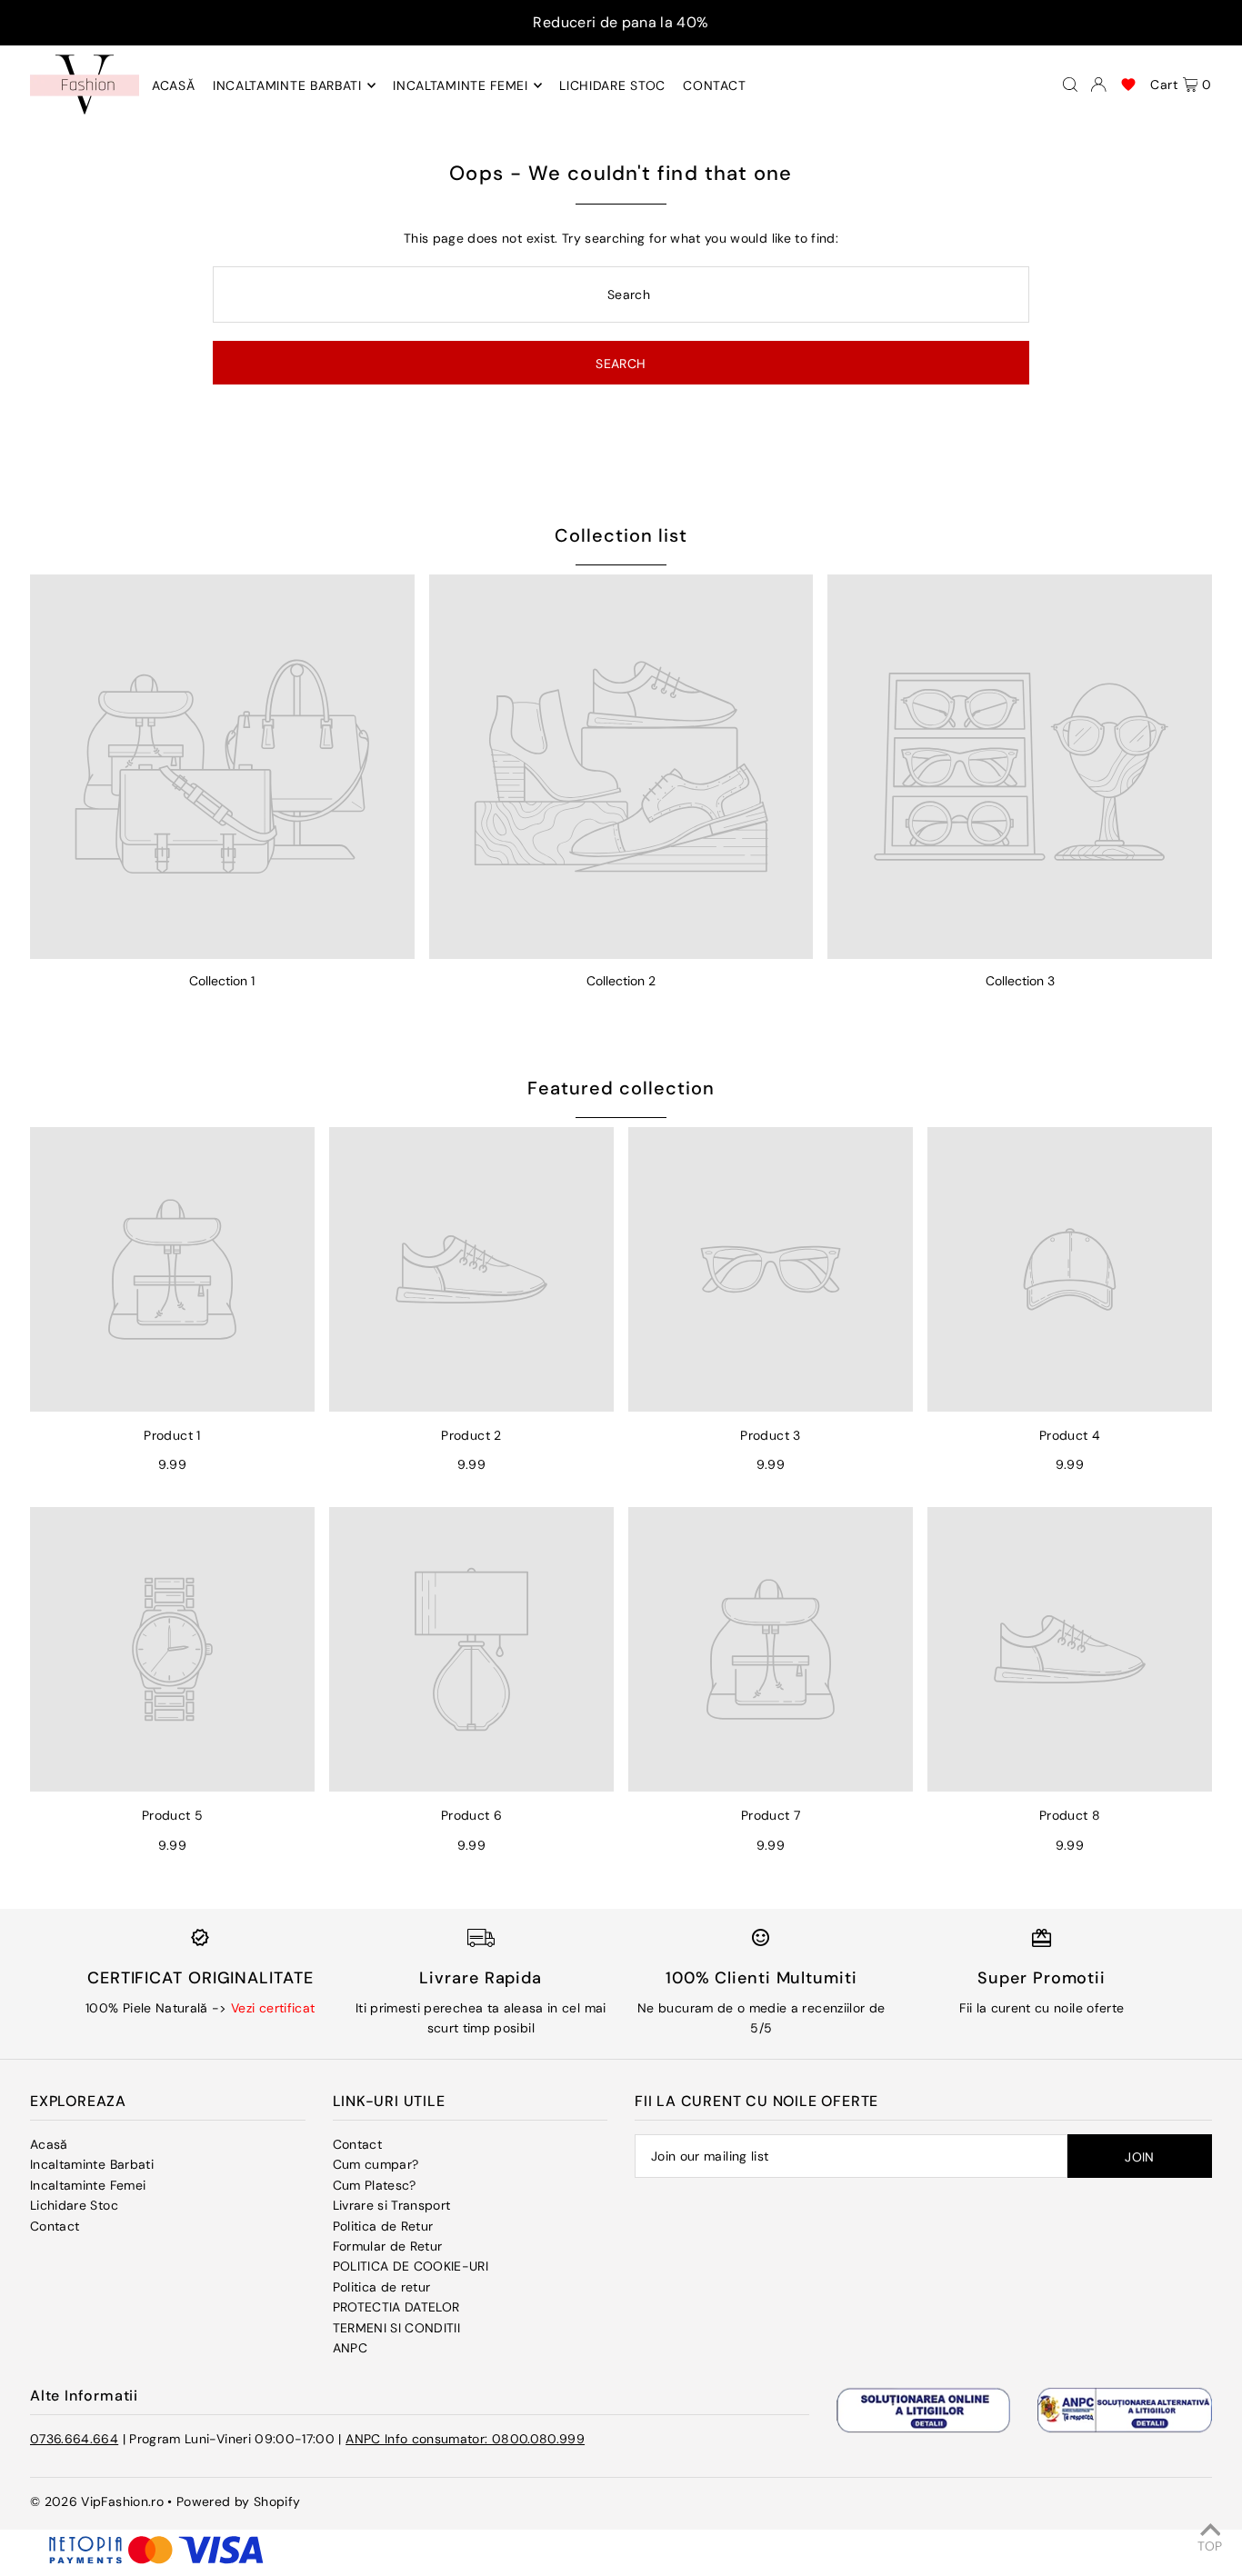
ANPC (350, 2348)
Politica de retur (382, 2287)
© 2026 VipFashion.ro (97, 2501)
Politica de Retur (383, 2226)
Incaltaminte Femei (88, 2185)
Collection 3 (1020, 981)
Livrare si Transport (392, 2205)
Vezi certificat (273, 2008)
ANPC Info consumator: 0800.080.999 (465, 2439)
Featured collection (621, 1088)
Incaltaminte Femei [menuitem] (461, 85)
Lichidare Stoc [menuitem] (612, 85)
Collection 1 (222, 981)
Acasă (49, 2144)
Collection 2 (621, 981)
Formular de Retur (388, 2246)
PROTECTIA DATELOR (396, 2307)
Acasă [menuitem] (174, 85)
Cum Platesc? (375, 2185)
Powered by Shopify (238, 2501)
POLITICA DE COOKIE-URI (411, 2266)
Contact (55, 2226)
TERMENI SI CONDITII (397, 2328)
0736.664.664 (74, 2439)
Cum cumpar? (376, 2164)
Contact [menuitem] (714, 85)
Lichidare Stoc (74, 2205)
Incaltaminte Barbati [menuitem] (287, 85)
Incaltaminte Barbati (92, 2164)
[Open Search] (1070, 85)
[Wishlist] (1128, 85)
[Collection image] (222, 767)
